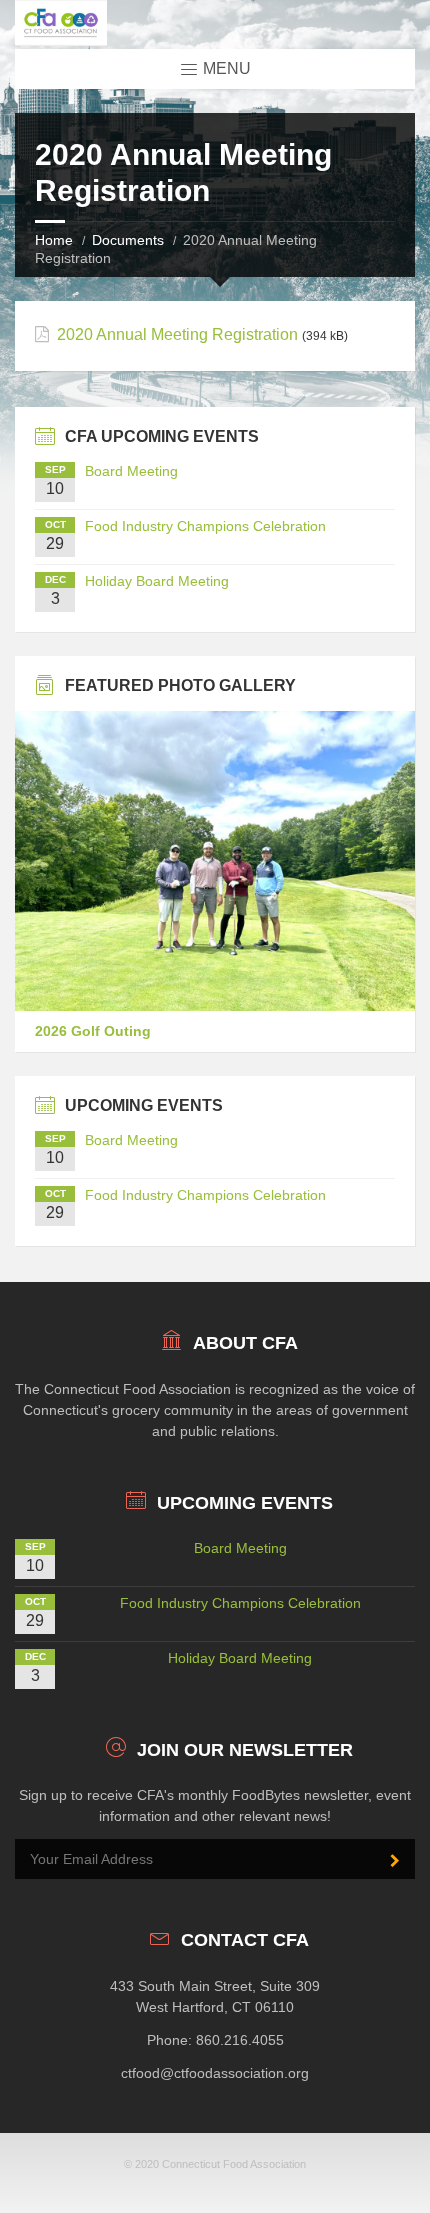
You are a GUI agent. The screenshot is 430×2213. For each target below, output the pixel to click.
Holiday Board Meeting (157, 581)
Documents (128, 240)
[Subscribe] (395, 1861)
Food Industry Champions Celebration (205, 526)
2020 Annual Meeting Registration (177, 334)
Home (54, 240)
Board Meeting (131, 471)
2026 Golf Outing (93, 1031)
